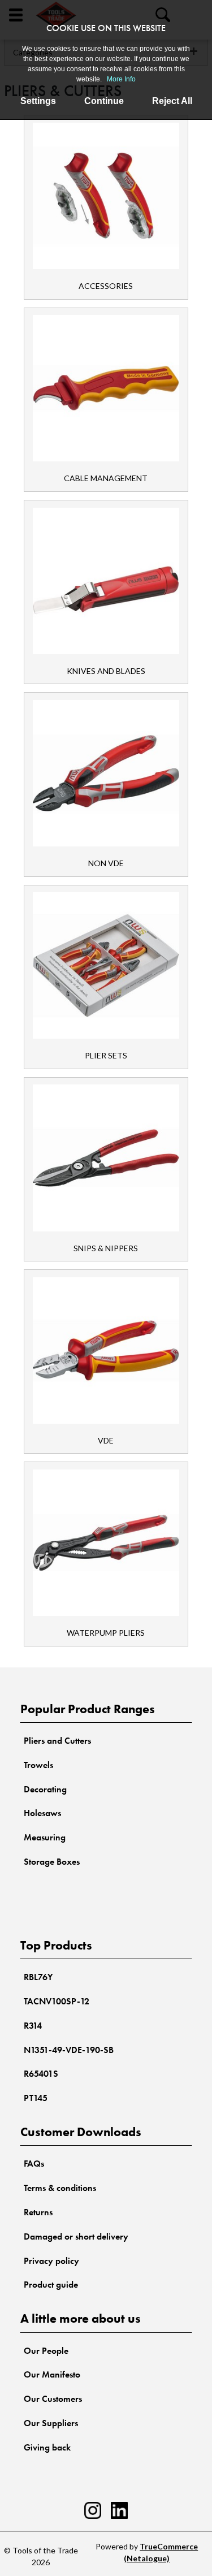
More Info (121, 79)
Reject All (172, 101)
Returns (38, 2212)
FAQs (34, 2164)
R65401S (41, 2074)
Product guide (51, 2285)
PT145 (36, 2098)
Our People (46, 2351)
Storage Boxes (52, 1862)
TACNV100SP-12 (57, 2001)
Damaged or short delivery (76, 2236)
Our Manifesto (52, 2374)
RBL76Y (38, 1977)
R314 (33, 2026)
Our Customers (53, 2399)
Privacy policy (51, 2261)
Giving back (47, 2447)
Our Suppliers (51, 2423)
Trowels (38, 1765)
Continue (104, 101)
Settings (38, 101)
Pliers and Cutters (57, 1741)
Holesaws (42, 1813)
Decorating (45, 1789)
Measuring (45, 1837)
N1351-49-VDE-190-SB (69, 2050)
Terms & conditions (60, 2188)
